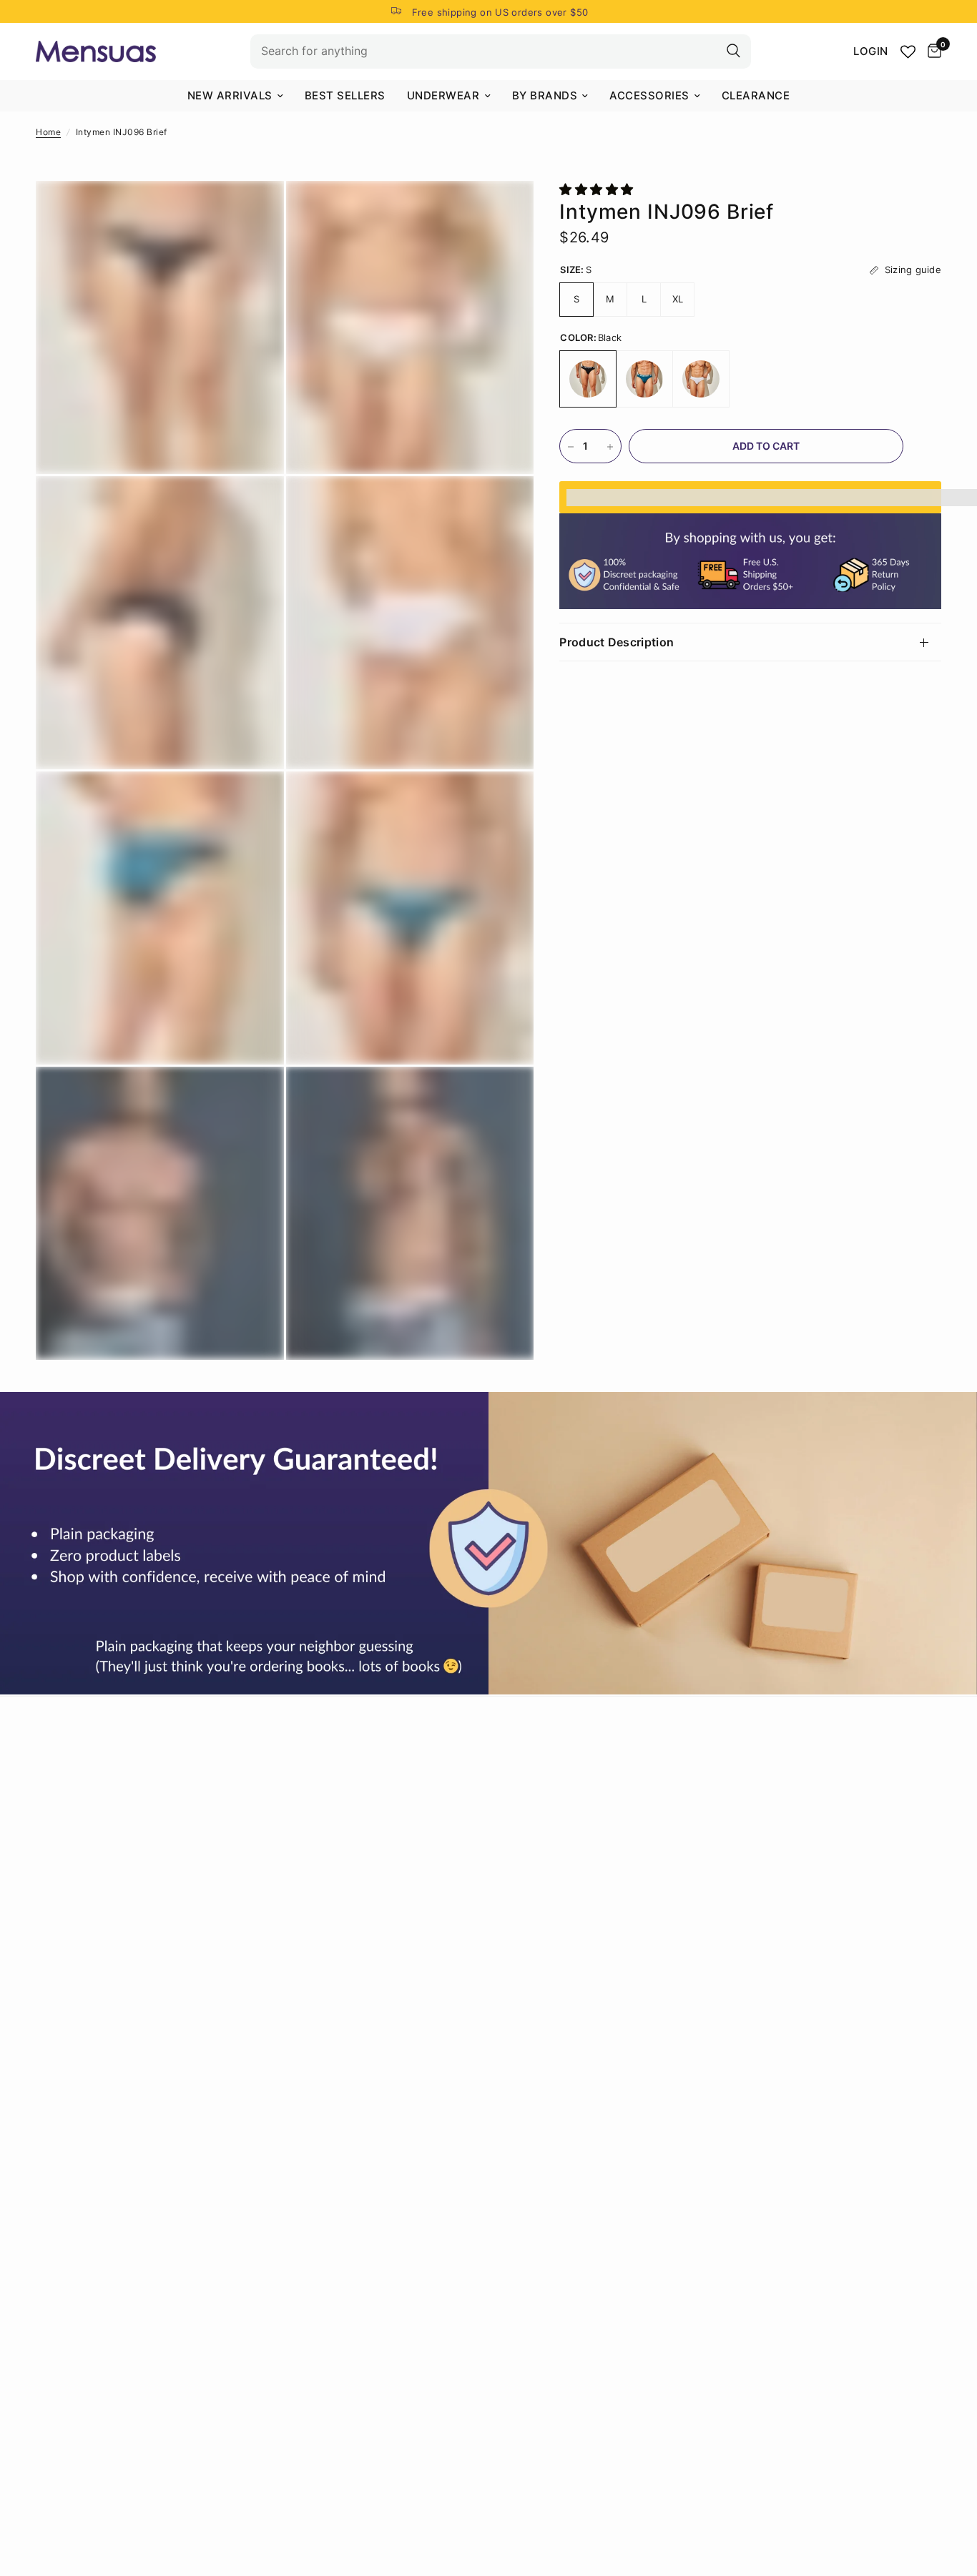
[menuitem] (235, 96)
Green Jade (644, 380)
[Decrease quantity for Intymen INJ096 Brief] (571, 447)
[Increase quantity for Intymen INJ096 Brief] (610, 447)
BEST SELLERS (345, 95)
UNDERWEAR (443, 95)
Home (48, 132)
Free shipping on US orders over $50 (500, 12)
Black (588, 380)
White (701, 380)
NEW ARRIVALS (230, 95)
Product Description (617, 643)
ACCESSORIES (649, 95)
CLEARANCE (756, 95)
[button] (598, 189)
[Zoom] (254, 211)
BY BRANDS (545, 95)
